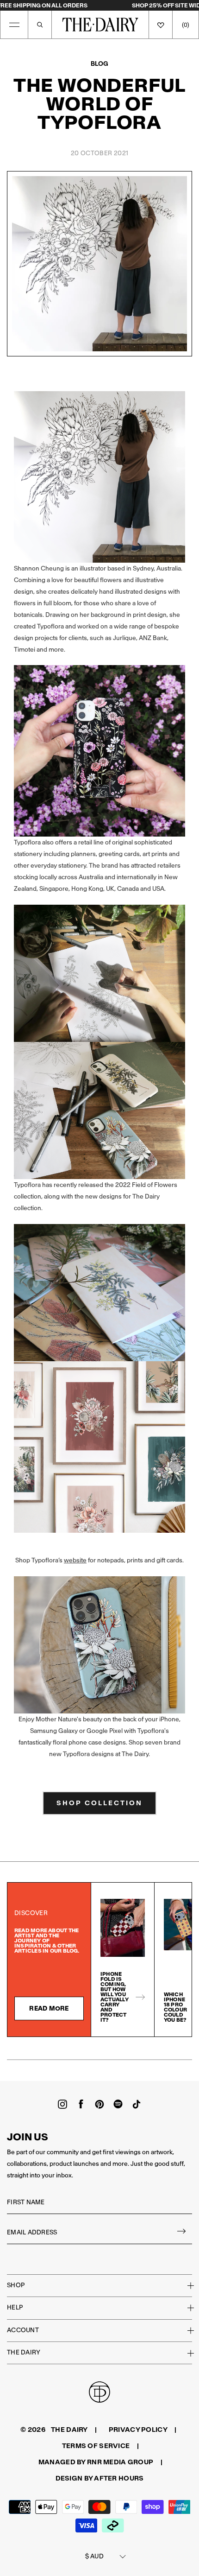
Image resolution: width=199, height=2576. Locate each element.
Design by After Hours (100, 2478)
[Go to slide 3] (169, 2060)
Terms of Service (96, 2446)
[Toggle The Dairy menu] (185, 2353)
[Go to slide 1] (76, 2060)
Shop (16, 2285)
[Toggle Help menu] (185, 2308)
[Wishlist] (161, 25)
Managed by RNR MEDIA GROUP (96, 2462)
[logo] (100, 25)
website (75, 1560)
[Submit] (182, 2233)
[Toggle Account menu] (185, 2330)
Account (23, 2330)
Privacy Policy (138, 2430)
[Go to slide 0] (30, 2060)
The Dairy (24, 2352)
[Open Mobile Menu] (14, 25)
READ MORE (49, 2008)
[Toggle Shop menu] (185, 2285)
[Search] (40, 25)
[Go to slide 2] (123, 2060)
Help (15, 2307)
